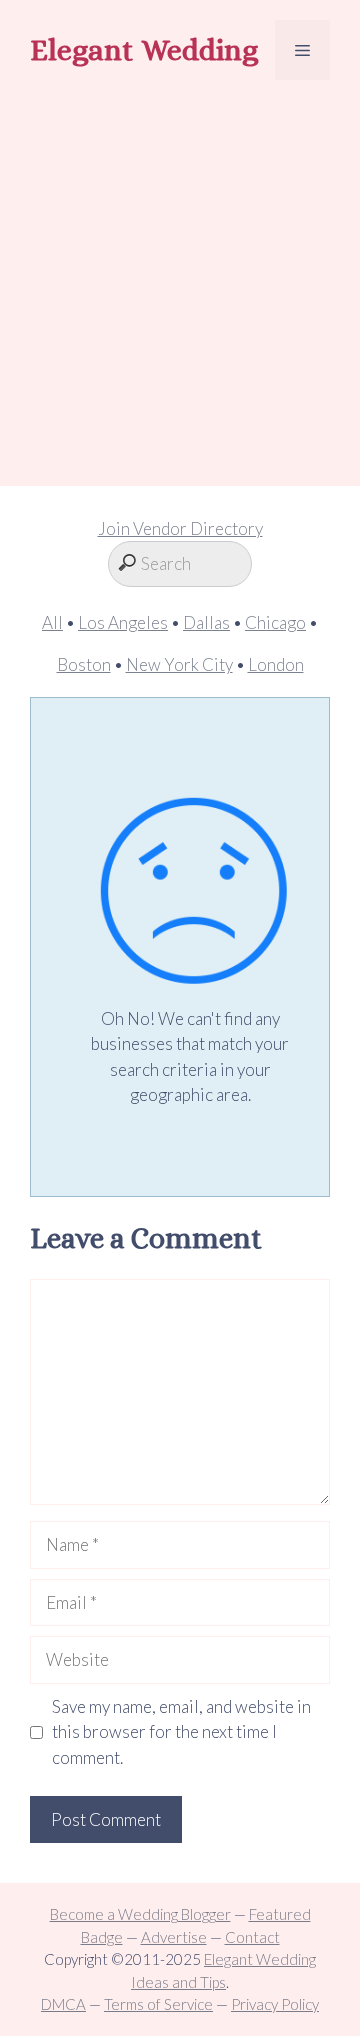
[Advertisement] (180, 286)
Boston (84, 664)
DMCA (63, 2004)
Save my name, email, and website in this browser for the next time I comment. (181, 1732)
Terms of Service (158, 2004)
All (52, 622)
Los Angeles (123, 622)
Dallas (206, 622)
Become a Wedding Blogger (140, 1914)
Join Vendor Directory (180, 528)
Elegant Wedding (144, 50)
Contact (252, 1937)
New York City (179, 664)
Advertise (174, 1937)
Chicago (275, 622)
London (276, 664)
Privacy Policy (275, 2004)
